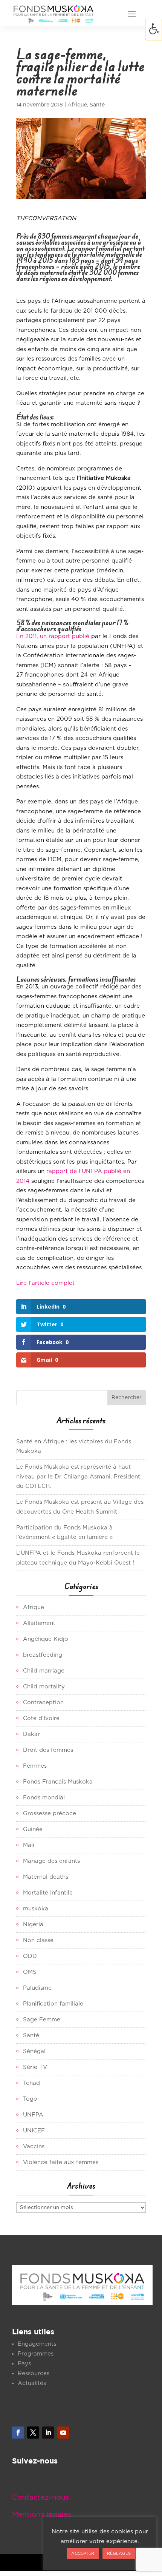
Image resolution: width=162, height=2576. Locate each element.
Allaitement (39, 1623)
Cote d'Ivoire (41, 1718)
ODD (30, 1956)
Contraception (43, 1703)
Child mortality (44, 1687)
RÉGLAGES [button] (119, 2554)
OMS (30, 1972)
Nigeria (33, 1925)
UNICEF (34, 2131)
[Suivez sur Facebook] (18, 2433)
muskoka (36, 1909)
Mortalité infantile (48, 1893)
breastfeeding (43, 1655)
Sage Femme (42, 2020)
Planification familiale (53, 2004)
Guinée (33, 1829)
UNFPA (33, 2115)
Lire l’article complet (45, 1283)
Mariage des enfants (51, 1861)
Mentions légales (41, 2515)
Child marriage (44, 1671)
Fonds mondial (44, 1798)
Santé (97, 105)
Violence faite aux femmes (61, 2162)
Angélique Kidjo (46, 1639)
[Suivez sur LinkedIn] (48, 2433)
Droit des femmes (48, 1750)
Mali (29, 1845)
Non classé (38, 1940)
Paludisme (37, 1988)
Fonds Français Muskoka (58, 1782)
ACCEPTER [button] (83, 2554)
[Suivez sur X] (33, 2433)
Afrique (77, 105)
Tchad (31, 2083)
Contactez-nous (40, 2498)
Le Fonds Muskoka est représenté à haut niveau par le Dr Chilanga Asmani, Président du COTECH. (78, 1477)
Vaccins (34, 2147)
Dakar (31, 1734)
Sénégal (34, 2051)
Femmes (35, 1766)
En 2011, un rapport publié (53, 636)
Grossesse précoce (50, 1814)
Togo (30, 2099)
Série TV (35, 2067)
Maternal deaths (46, 1877)
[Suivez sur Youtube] (63, 2433)
